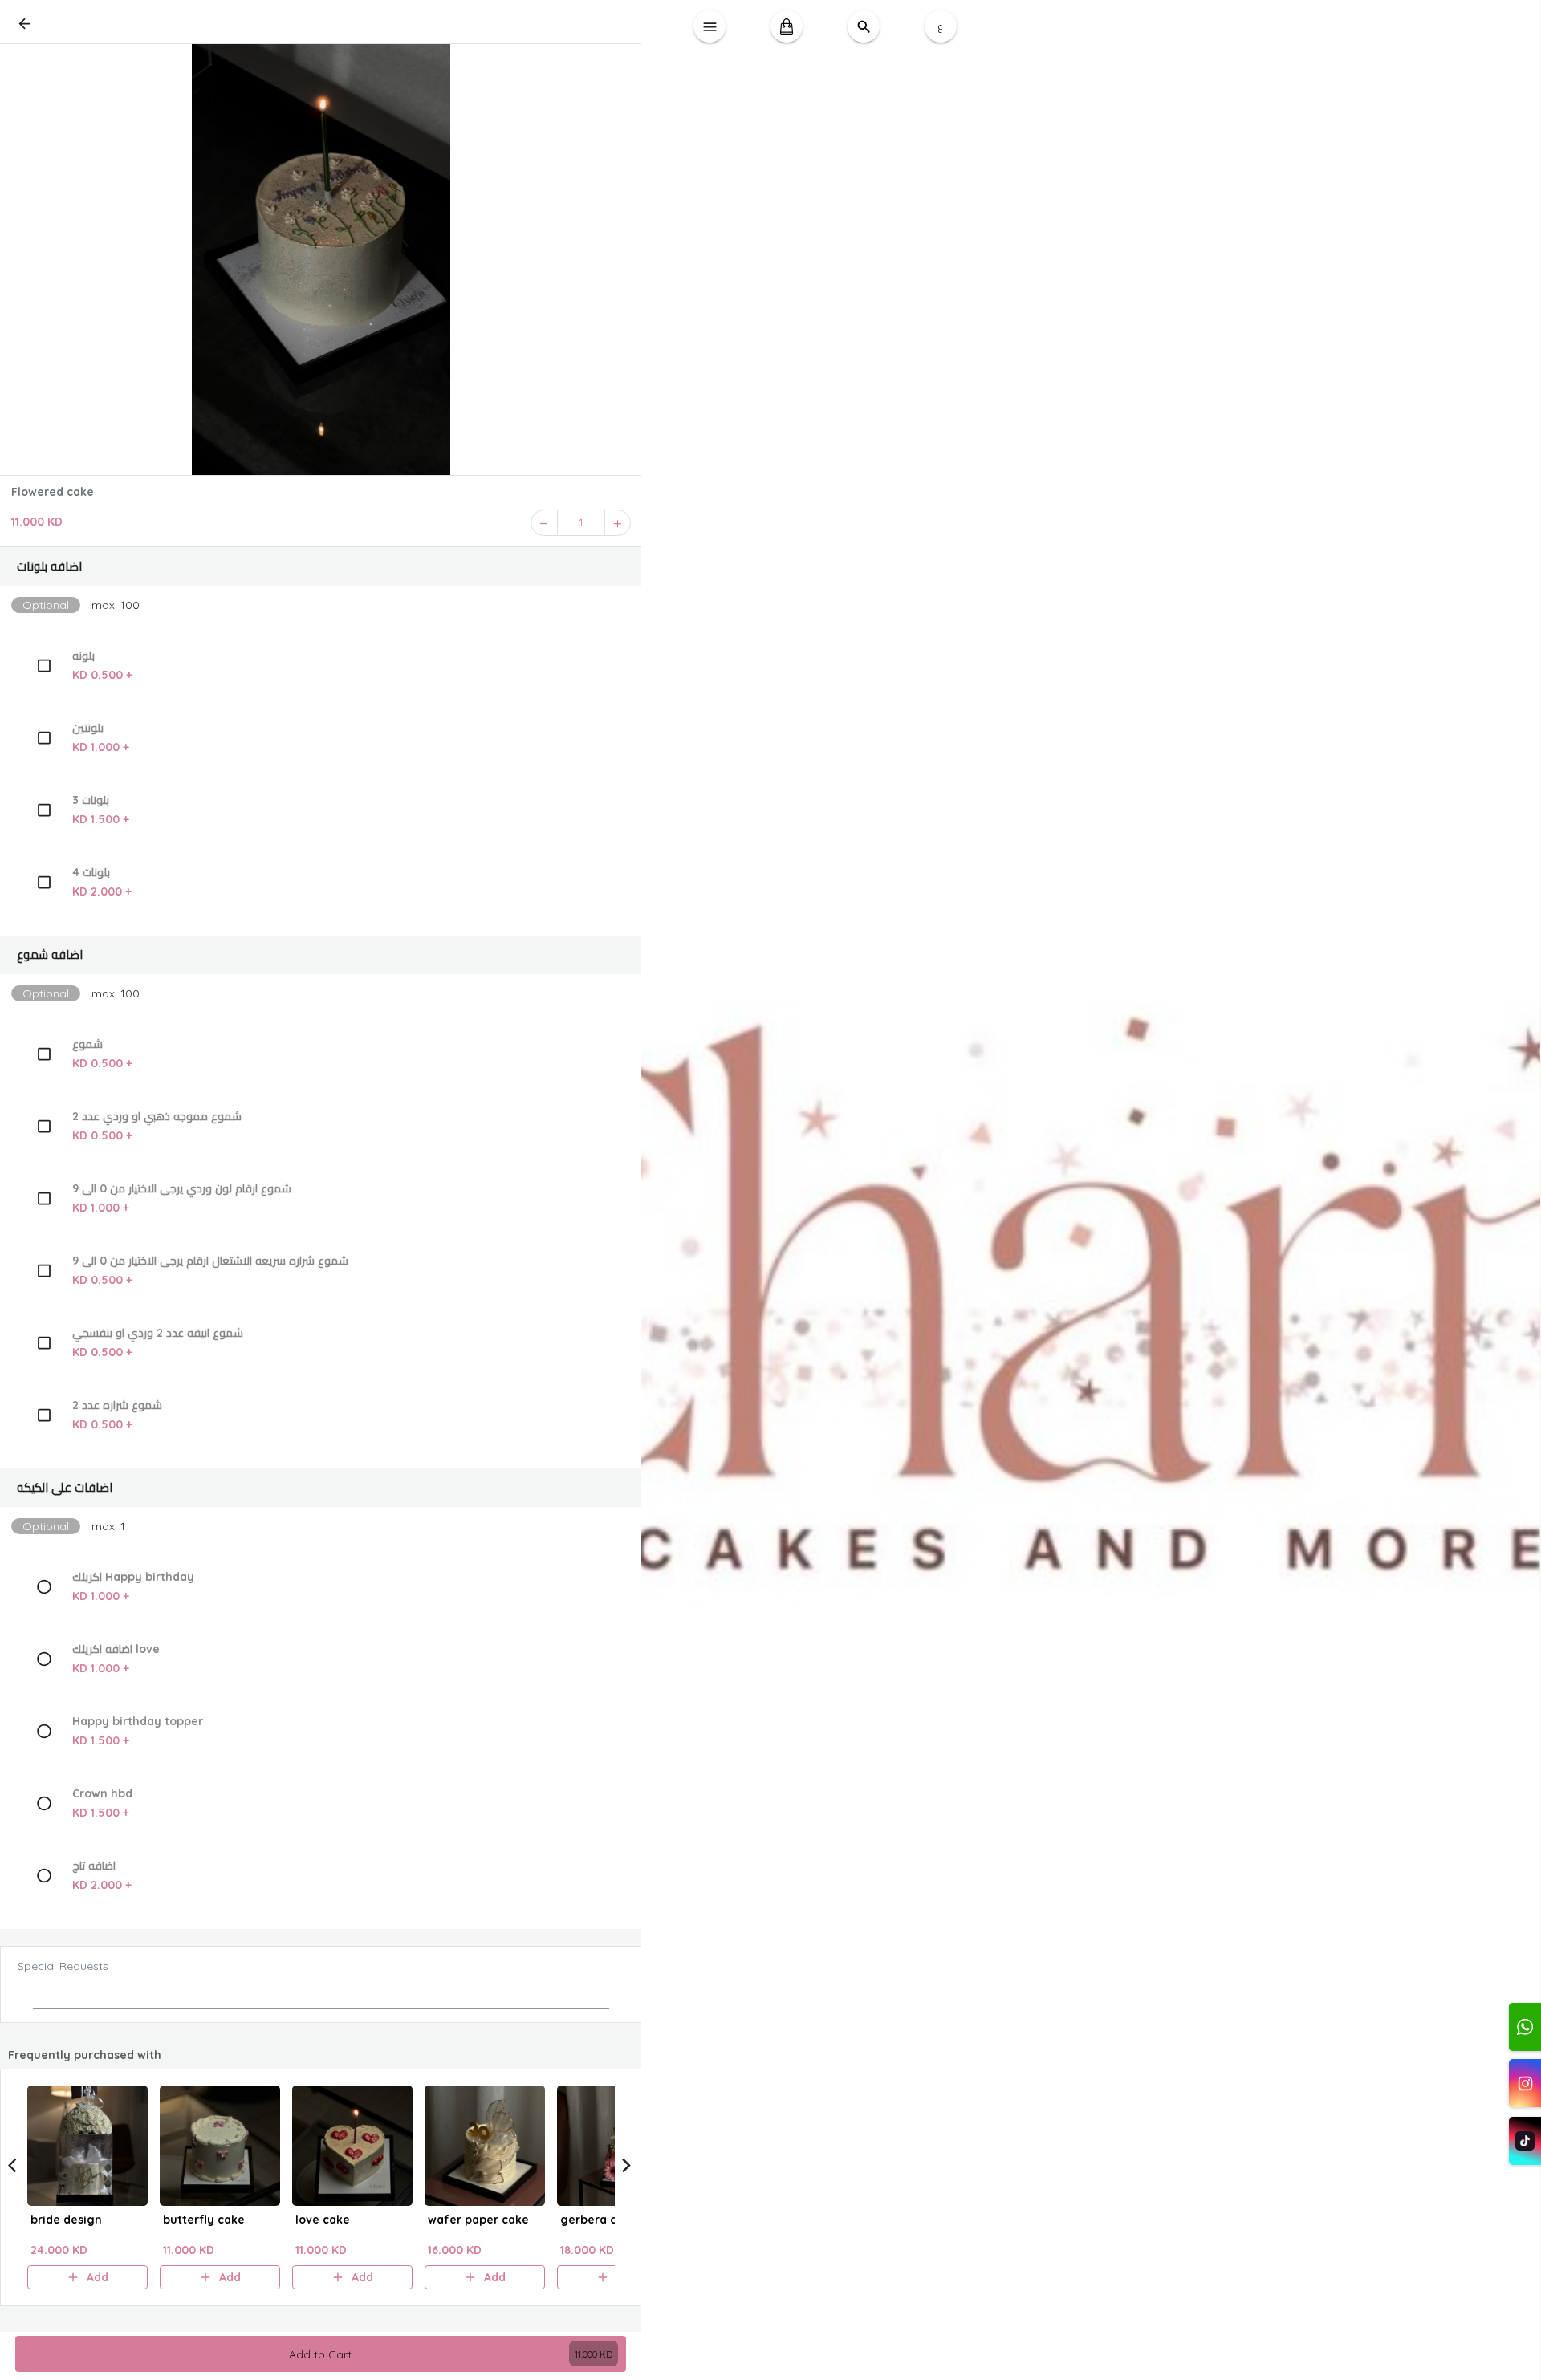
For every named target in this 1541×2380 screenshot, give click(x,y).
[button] (321, 567)
